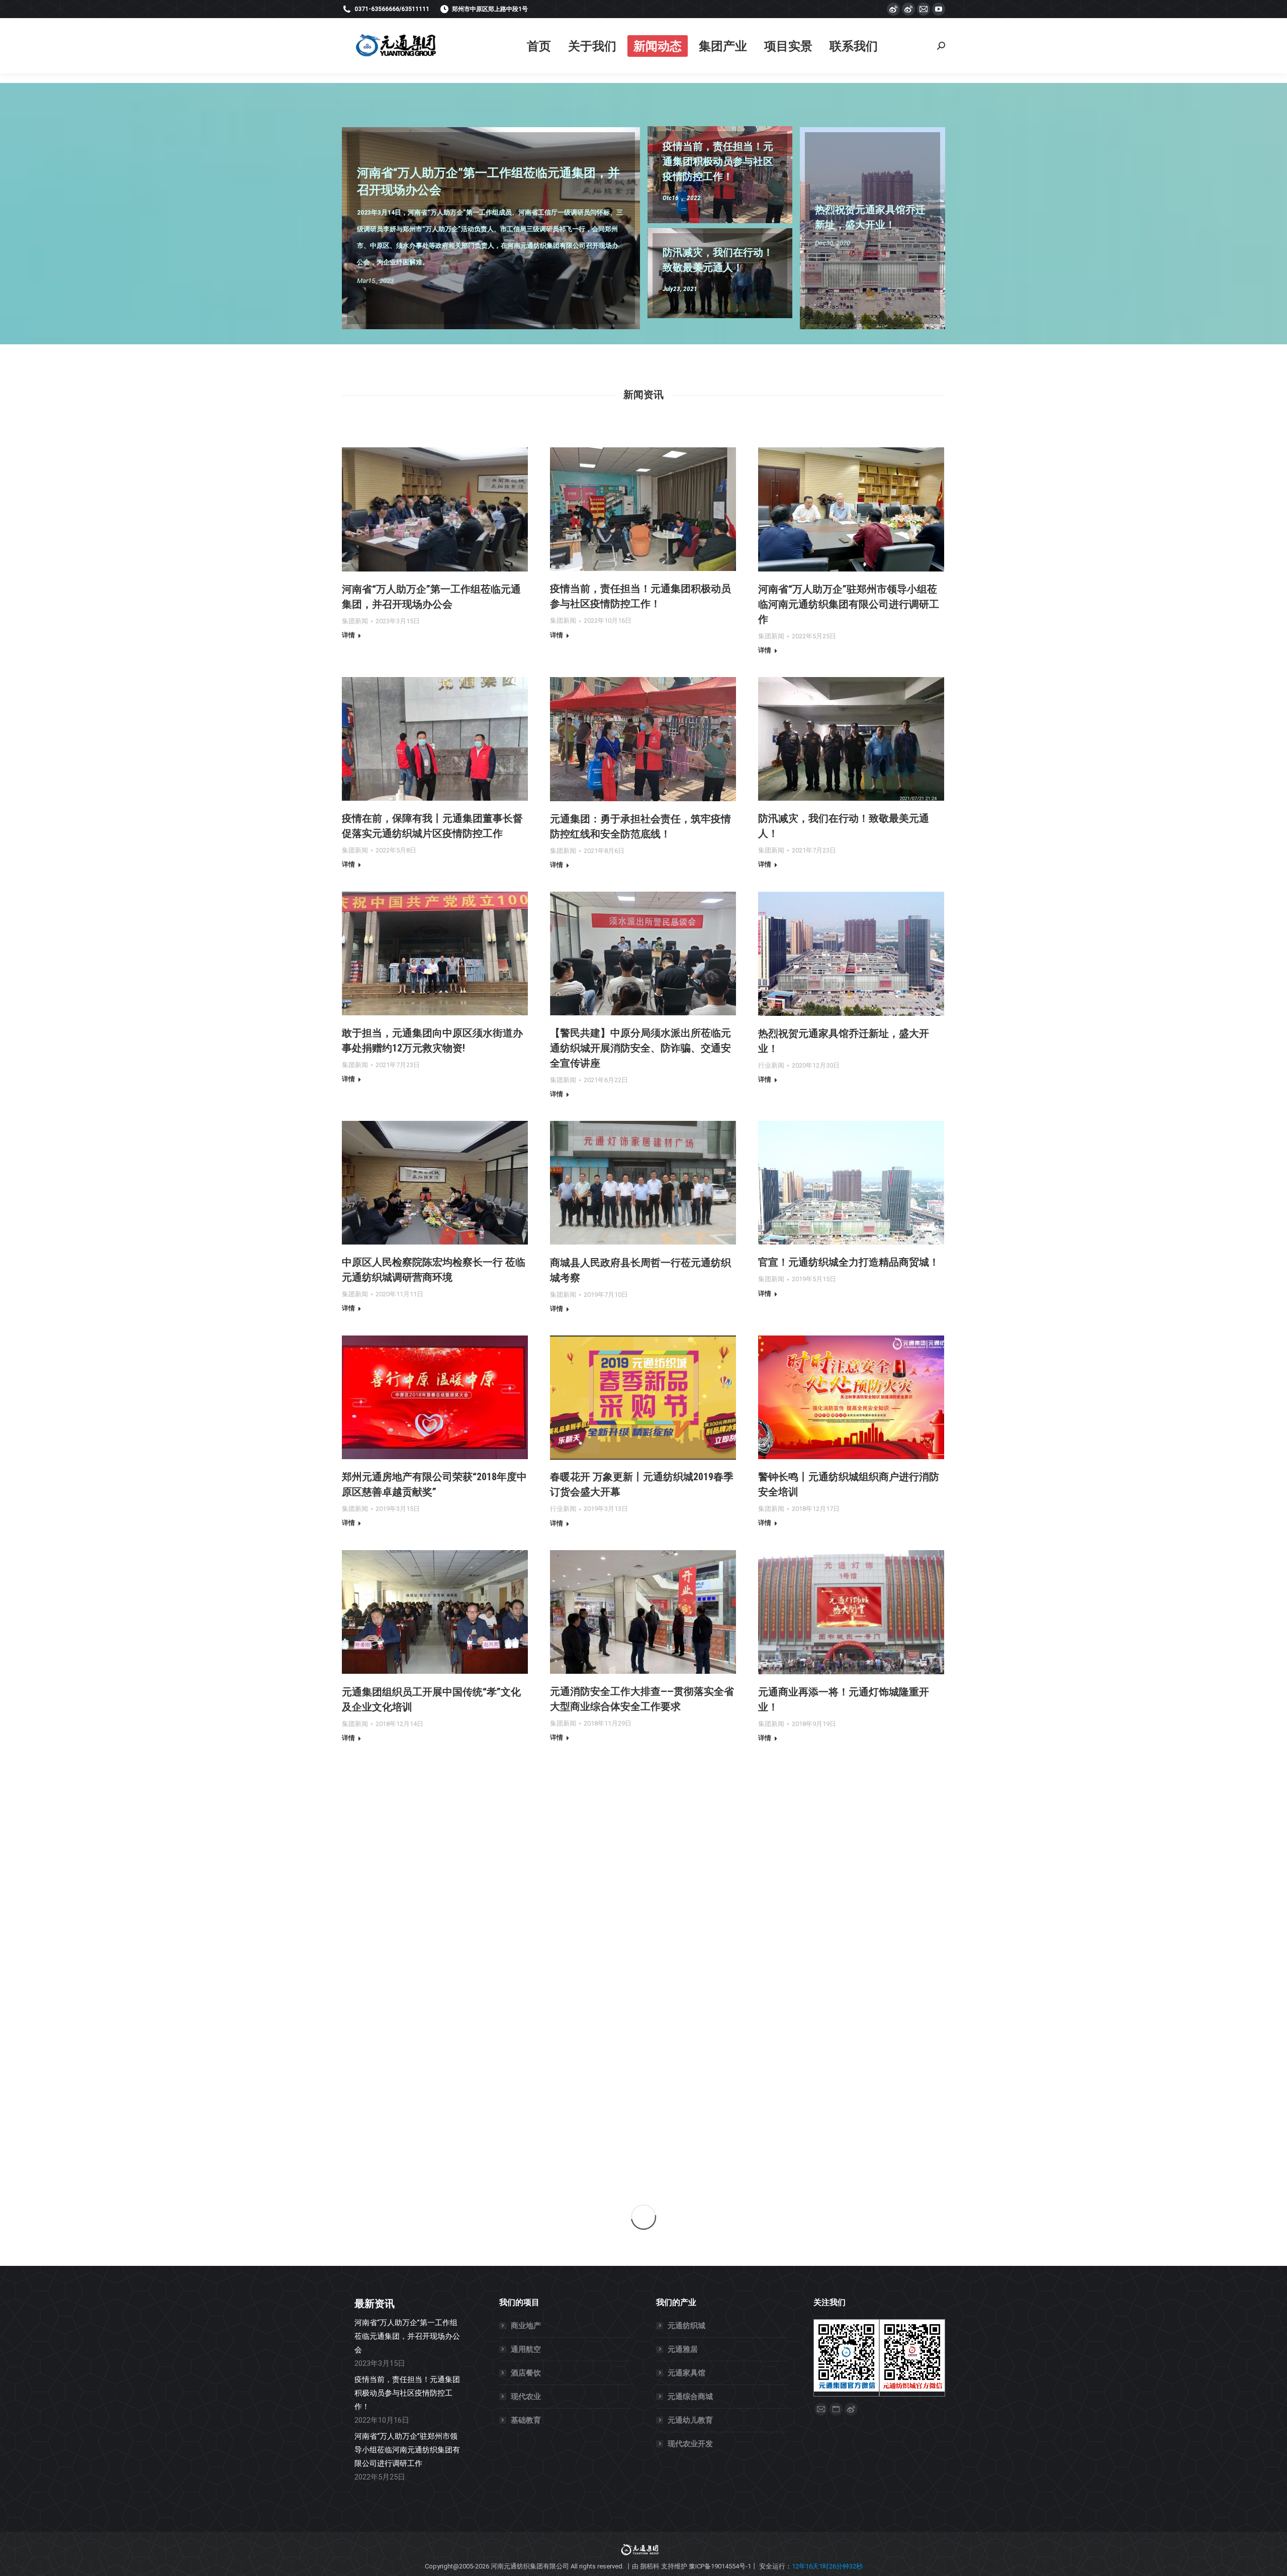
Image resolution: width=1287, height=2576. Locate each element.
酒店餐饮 (526, 2373)
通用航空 (526, 2349)
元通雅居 (683, 2349)
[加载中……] (643, 2217)
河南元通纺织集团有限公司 (530, 2566)
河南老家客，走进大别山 (605, 2121)
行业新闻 (771, 1065)
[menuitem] (539, 46)
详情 (348, 635)
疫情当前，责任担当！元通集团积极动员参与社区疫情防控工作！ (407, 2393)
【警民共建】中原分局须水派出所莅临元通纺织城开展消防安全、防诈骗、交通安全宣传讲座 (640, 1048)
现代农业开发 (690, 2444)
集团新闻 (355, 621)
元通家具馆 (686, 2373)
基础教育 (526, 2420)
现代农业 (526, 2397)
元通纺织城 (686, 2326)
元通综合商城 (690, 2397)
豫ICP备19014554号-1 (720, 2566)
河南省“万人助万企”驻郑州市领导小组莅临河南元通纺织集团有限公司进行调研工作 (849, 604)
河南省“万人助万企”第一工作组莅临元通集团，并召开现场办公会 (407, 2336)
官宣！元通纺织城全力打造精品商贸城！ (849, 1262)
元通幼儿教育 (690, 2420)
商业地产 (526, 2326)
